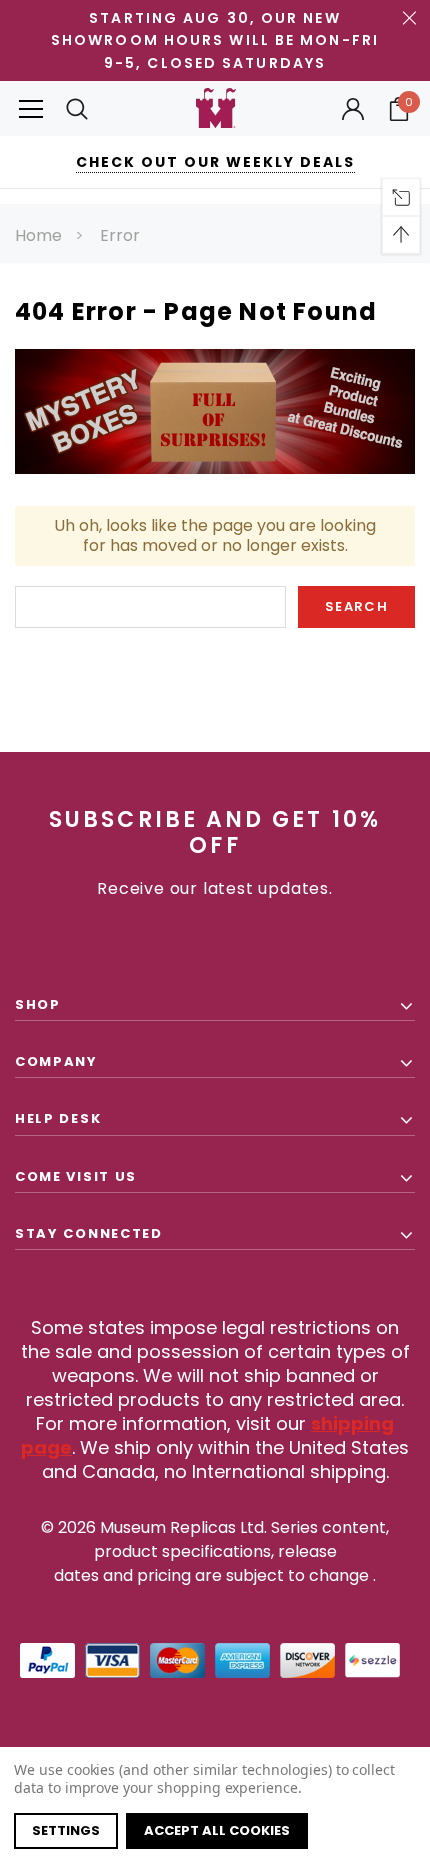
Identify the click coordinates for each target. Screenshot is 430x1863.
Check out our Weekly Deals (215, 162)
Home (38, 235)
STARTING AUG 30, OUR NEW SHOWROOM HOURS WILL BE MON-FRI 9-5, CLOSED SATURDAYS (215, 40)
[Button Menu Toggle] (31, 108)
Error (120, 235)
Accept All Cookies (217, 1830)
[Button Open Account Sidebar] (353, 109)
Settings (66, 1830)
